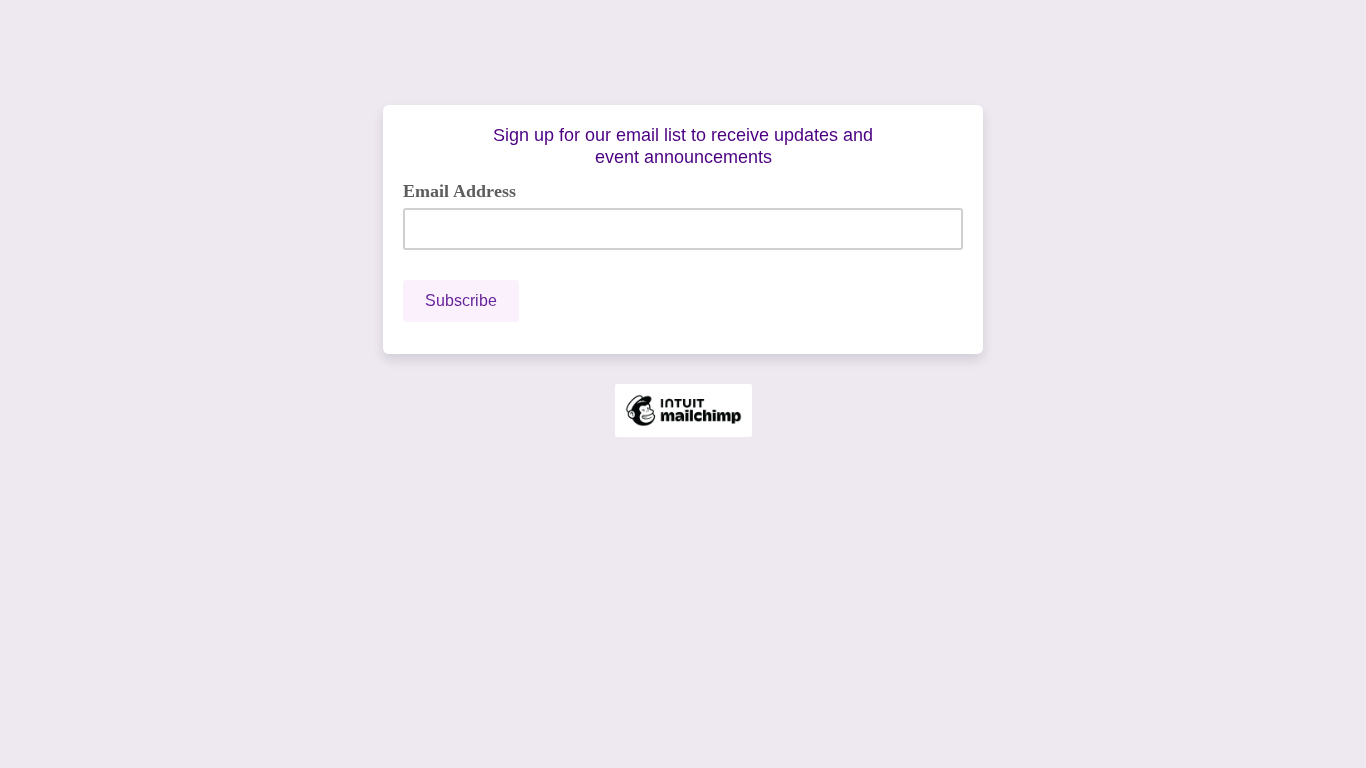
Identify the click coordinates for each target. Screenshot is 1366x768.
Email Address (467, 190)
